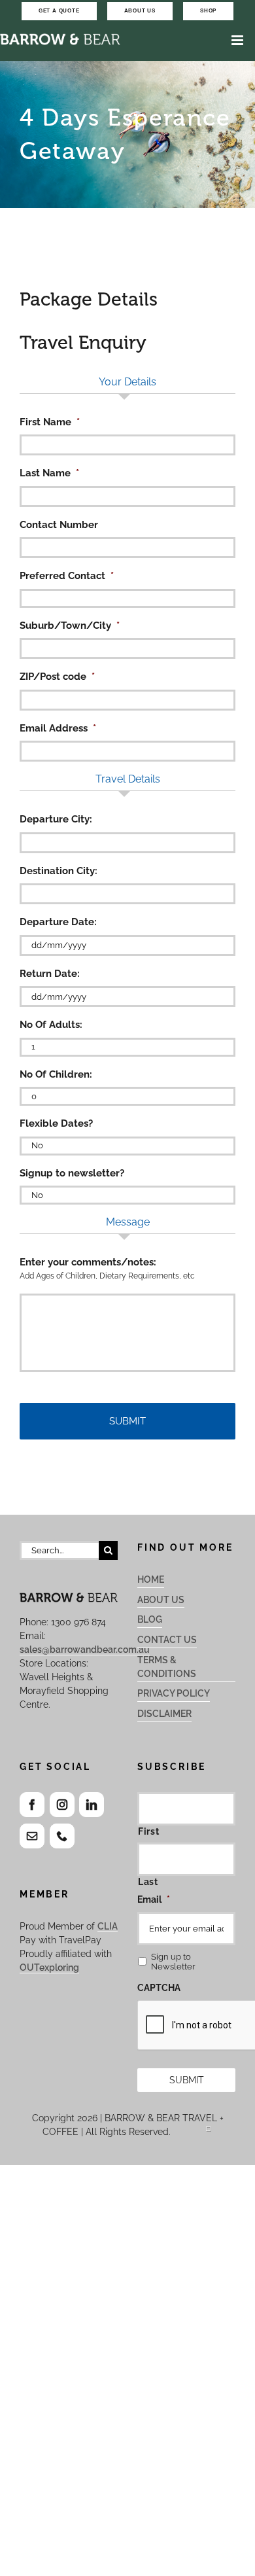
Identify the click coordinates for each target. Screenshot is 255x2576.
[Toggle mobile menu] (238, 40)
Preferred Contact (67, 576)
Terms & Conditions (167, 1667)
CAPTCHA (159, 1988)
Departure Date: (58, 922)
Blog (150, 1619)
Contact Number (59, 525)
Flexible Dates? (56, 1123)
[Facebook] (32, 1805)
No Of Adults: (51, 1025)
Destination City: (59, 871)
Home (151, 1579)
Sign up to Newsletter (173, 1962)
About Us (161, 1600)
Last (148, 1882)
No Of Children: (56, 1074)
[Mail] (32, 1836)
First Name (50, 422)
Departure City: (56, 819)
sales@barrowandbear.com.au (85, 1650)
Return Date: (50, 974)
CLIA (108, 1926)
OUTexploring (49, 1967)
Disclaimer (164, 1714)
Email (154, 1899)
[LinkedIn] (92, 1805)
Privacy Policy (174, 1693)
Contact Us (167, 1640)
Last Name (49, 473)
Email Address (58, 728)
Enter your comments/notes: (88, 1262)
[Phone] (62, 1836)
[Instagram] (62, 1805)
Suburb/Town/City (70, 626)
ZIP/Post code (57, 677)
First (148, 1831)
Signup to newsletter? (72, 1173)
